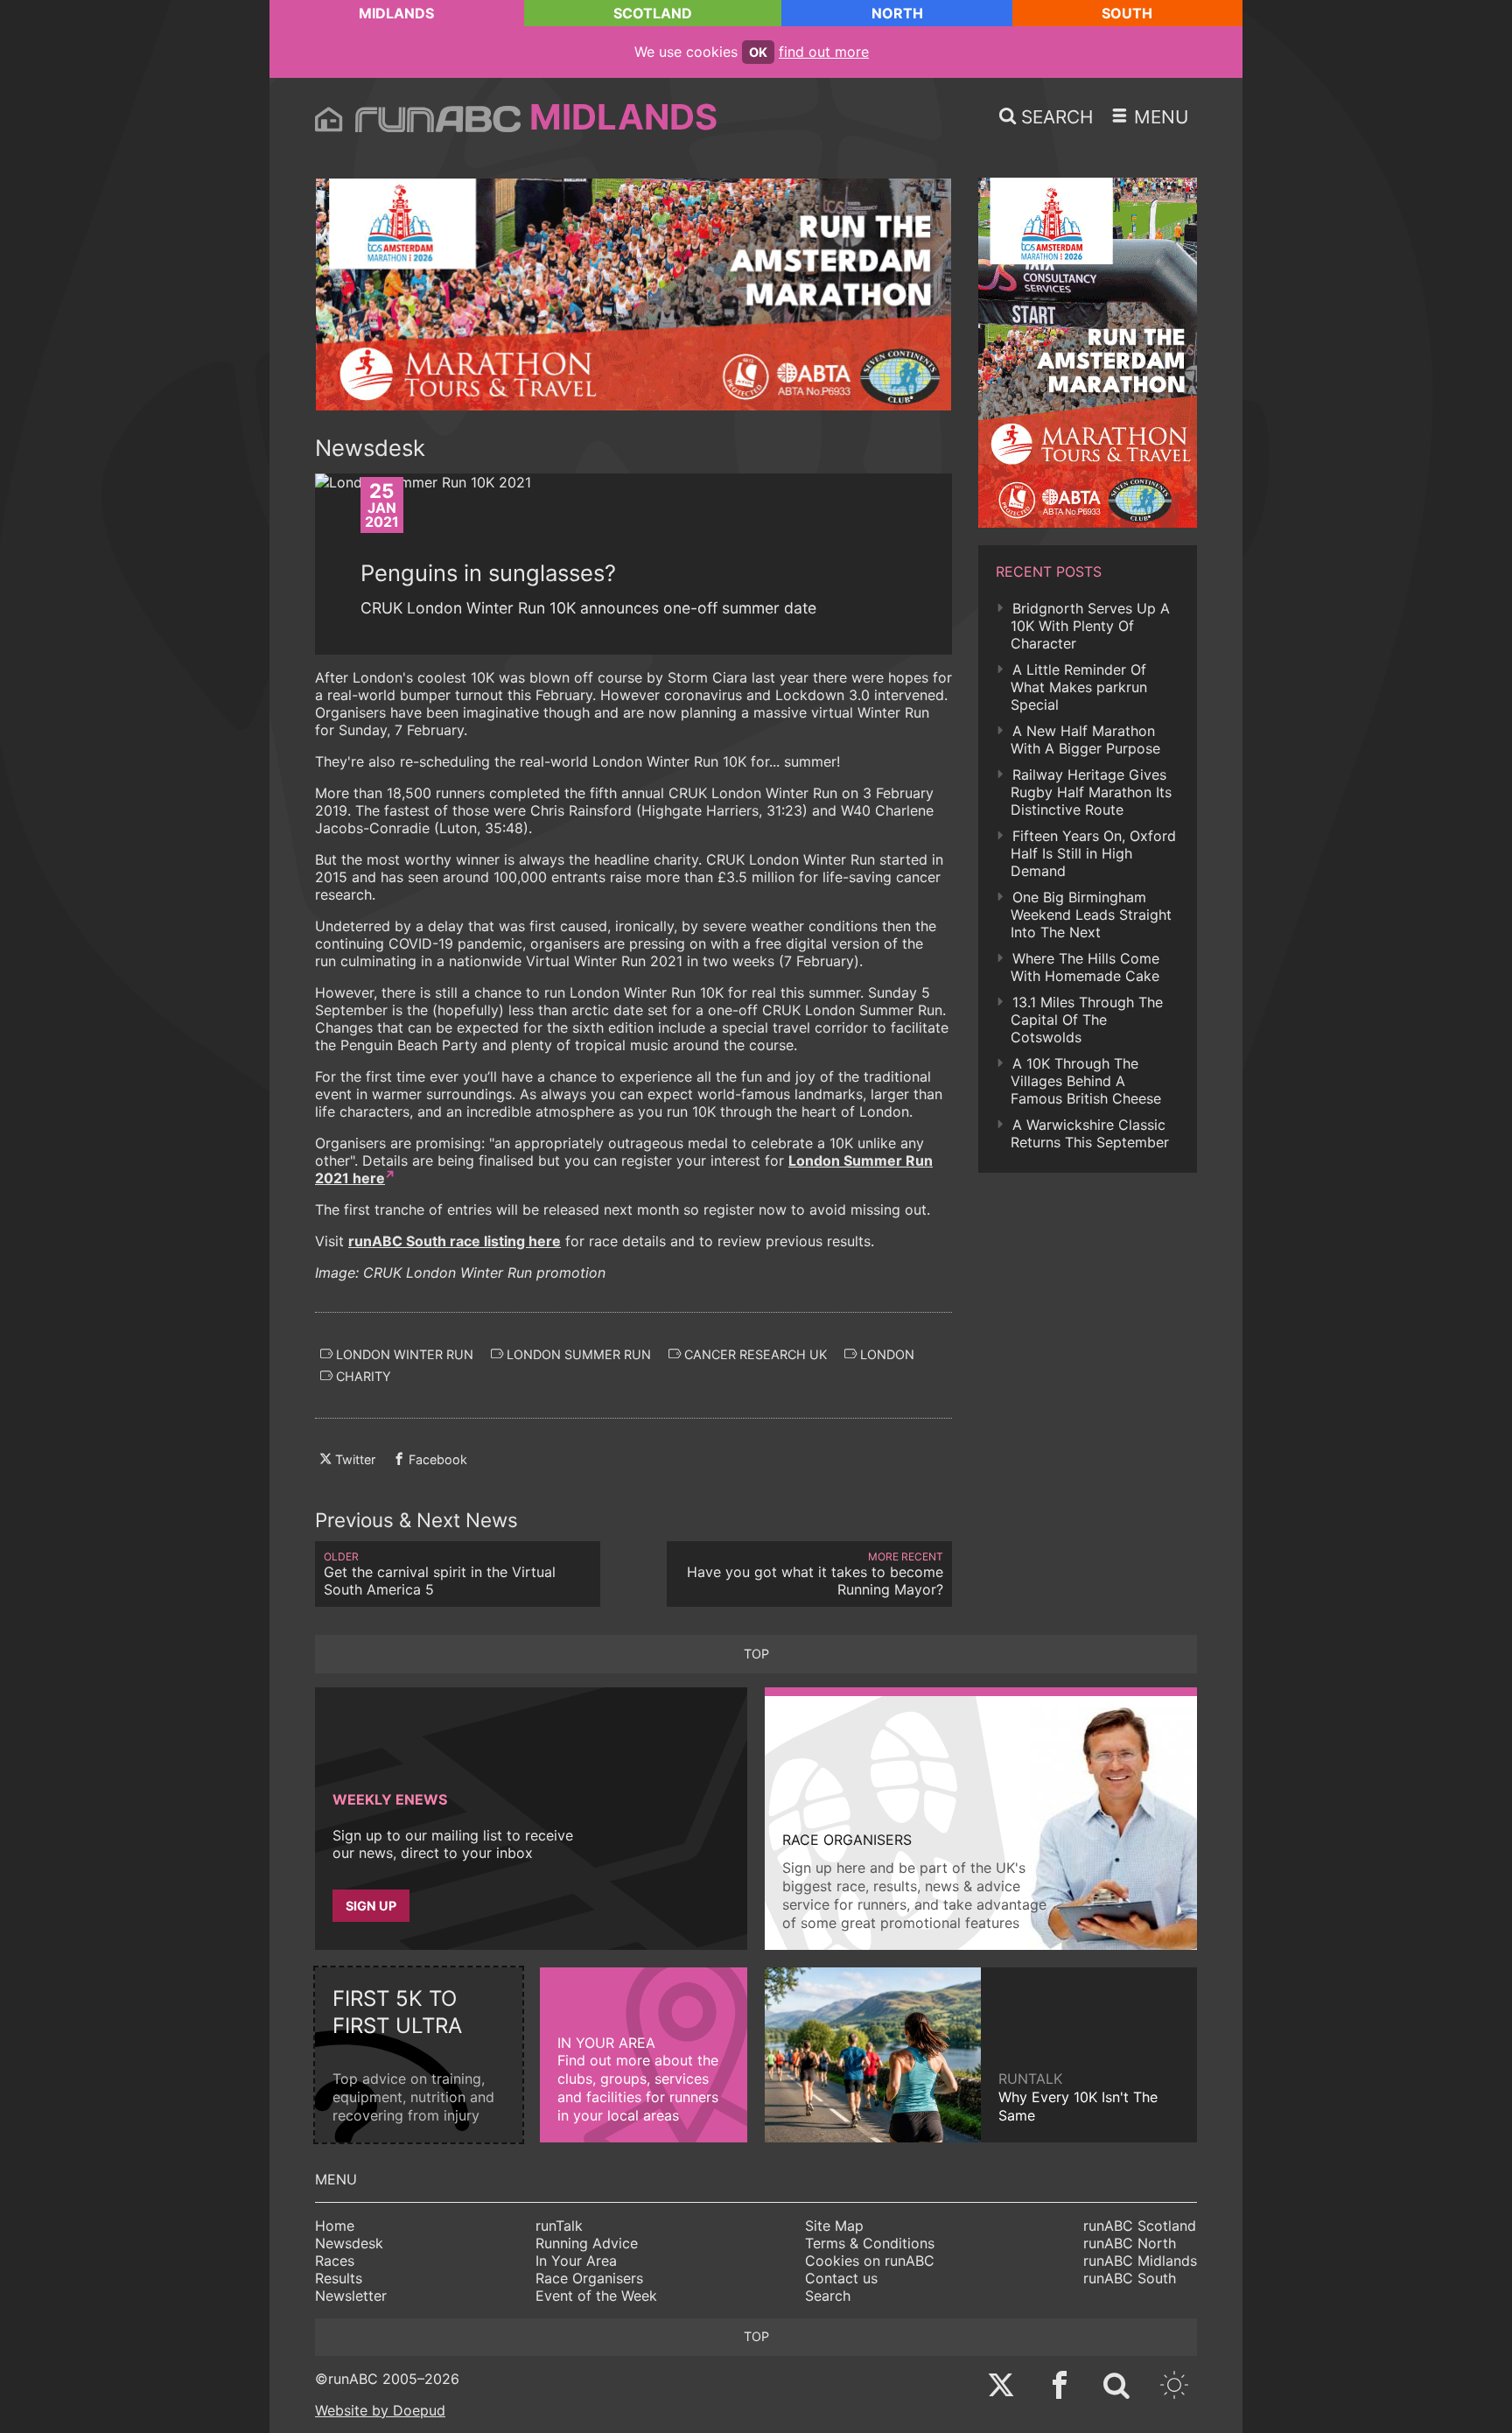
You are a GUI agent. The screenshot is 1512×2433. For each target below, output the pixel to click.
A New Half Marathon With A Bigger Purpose (1085, 740)
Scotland (653, 13)
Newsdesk (349, 2243)
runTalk (559, 2226)
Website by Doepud (380, 2410)
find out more (824, 52)
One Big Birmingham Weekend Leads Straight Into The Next (1091, 915)
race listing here (455, 1241)
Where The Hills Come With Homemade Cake (1085, 967)
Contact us (841, 2278)
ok (758, 52)
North (897, 13)
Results (339, 2278)
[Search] (1116, 2387)
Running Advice (587, 2243)
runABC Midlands (1140, 2261)
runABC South (1130, 2278)
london (885, 1354)
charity (362, 1376)
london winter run (403, 1354)
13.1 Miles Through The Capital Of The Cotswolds (1087, 1020)
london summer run (577, 1354)
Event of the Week (596, 2296)
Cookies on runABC (870, 2261)
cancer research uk (754, 1354)
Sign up (371, 1906)
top (756, 1654)
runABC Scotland (1140, 2226)
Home (335, 2226)
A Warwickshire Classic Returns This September (1090, 1133)
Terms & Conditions (870, 2243)
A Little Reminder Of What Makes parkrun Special (1079, 687)
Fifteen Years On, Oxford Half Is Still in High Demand (1093, 853)
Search (828, 2296)
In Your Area (576, 2261)
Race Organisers (589, 2278)
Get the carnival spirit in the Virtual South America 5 (440, 1574)
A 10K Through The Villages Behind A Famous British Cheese (1086, 1081)
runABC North (1130, 2243)
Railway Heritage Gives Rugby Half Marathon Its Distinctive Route (1091, 792)
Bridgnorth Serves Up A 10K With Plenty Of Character (1090, 626)
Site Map (834, 2226)
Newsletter (351, 2296)
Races (335, 2261)
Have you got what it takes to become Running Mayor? (815, 1574)
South (1127, 13)
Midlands (396, 13)
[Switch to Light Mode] (1174, 2387)
